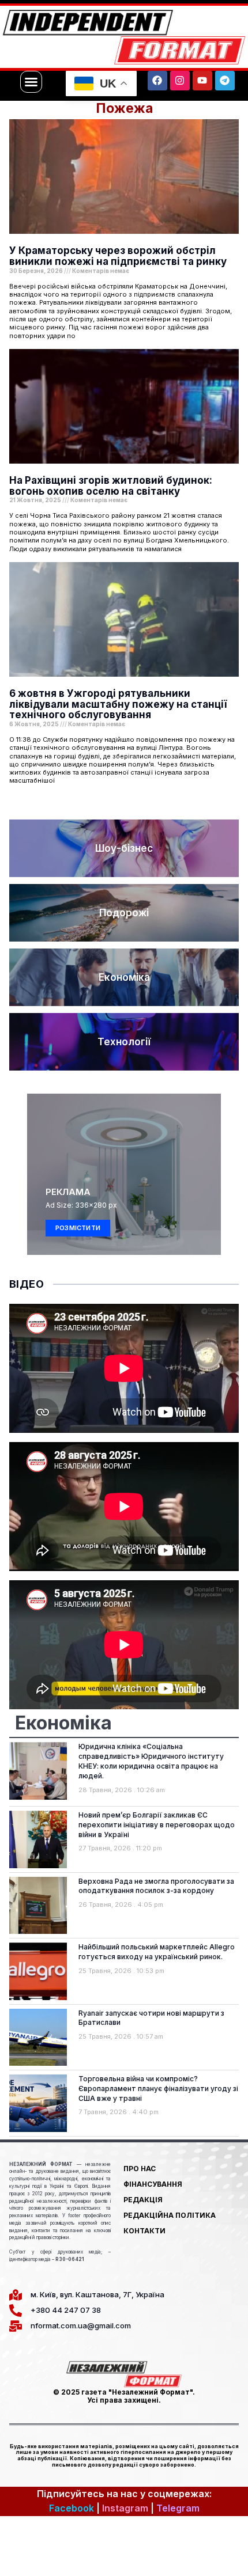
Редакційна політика (170, 2215)
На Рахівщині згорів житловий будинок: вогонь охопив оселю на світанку (111, 486)
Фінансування (153, 2184)
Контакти (144, 2231)
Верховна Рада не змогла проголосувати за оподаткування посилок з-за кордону (156, 1886)
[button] (31, 82)
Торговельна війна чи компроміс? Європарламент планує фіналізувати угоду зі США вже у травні (158, 2089)
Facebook (72, 2508)
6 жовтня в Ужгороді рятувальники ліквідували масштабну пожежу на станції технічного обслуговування (118, 704)
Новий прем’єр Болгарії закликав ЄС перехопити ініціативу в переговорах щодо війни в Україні (157, 1825)
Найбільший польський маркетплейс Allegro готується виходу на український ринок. (157, 1952)
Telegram (178, 2508)
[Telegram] (225, 81)
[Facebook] (157, 81)
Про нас (140, 2169)
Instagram (125, 2508)
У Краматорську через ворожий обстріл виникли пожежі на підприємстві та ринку (118, 256)
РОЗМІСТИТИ (78, 1228)
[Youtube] (202, 81)
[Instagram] (180, 81)
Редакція (143, 2200)
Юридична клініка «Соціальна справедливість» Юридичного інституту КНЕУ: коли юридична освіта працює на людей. (151, 1761)
